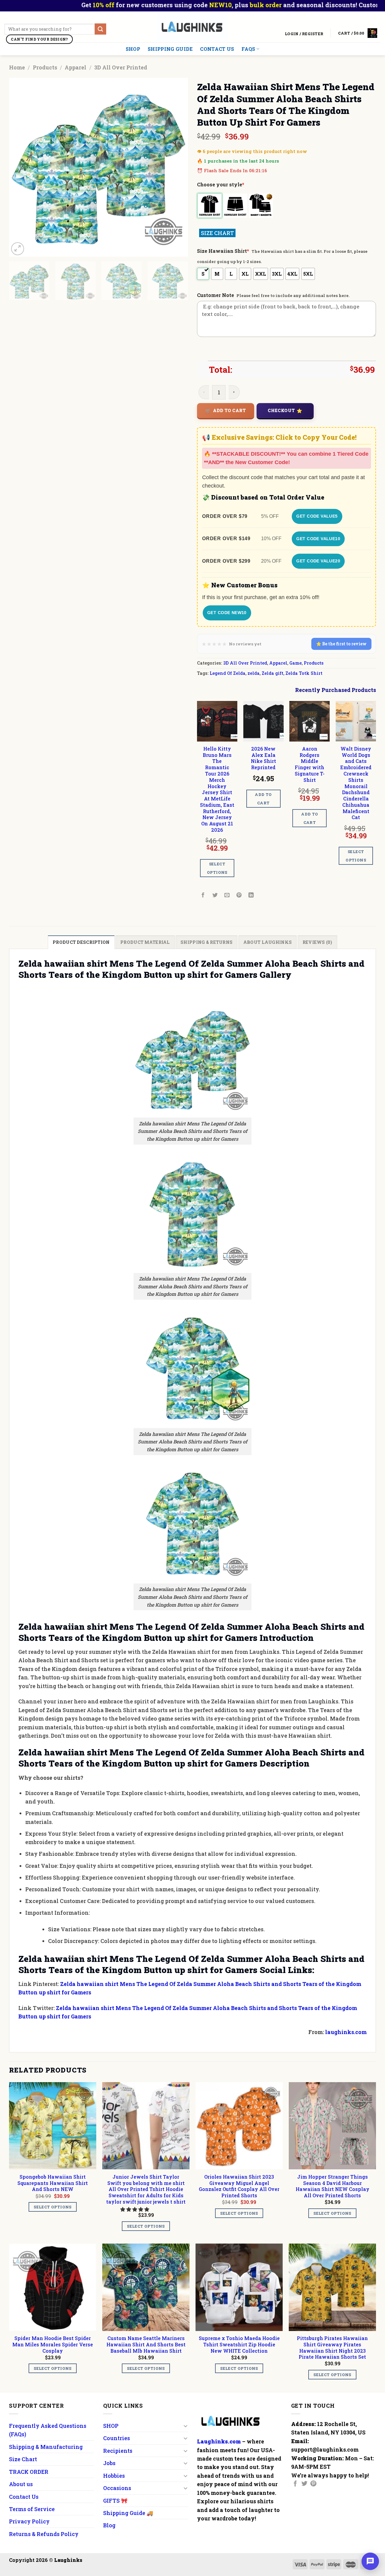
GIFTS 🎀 (115, 2501)
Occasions (117, 2488)
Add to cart (229, 410)
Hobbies (114, 2476)
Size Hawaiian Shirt (223, 251)
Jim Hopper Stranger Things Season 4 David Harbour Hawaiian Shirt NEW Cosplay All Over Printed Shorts (333, 2186)
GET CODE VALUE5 (317, 516)
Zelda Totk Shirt (304, 673)
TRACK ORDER (29, 2472)
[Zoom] (18, 249)
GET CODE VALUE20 (318, 561)
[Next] (177, 167)
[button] (135, 2209)
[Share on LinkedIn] (251, 895)
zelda (254, 673)
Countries (117, 2438)
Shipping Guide (170, 49)
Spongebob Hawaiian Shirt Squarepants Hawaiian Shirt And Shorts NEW (53, 2183)
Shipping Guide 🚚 (128, 2513)
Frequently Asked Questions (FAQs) (48, 2430)
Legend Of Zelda (228, 673)
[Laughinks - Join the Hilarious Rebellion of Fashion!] (193, 27)
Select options (217, 868)
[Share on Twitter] (215, 895)
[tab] (81, 942)
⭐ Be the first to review (341, 644)
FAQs (248, 49)
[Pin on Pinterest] (239, 895)
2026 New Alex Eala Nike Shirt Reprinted (263, 758)
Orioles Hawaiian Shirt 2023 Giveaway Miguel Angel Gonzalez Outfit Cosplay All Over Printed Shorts (239, 2186)
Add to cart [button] (263, 799)
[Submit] (100, 29)
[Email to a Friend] (227, 895)
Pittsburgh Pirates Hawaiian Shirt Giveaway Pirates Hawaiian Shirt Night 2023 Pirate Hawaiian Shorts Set (332, 2348)
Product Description (81, 942)
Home (17, 67)
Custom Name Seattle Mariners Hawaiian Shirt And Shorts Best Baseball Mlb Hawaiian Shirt (146, 2345)
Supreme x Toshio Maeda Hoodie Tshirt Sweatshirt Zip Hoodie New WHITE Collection (239, 2345)
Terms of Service (32, 2509)
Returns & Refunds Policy (44, 2534)
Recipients (118, 2451)
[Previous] (20, 167)
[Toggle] (185, 2426)
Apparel (75, 67)
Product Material (145, 942)
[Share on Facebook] (203, 895)
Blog (109, 2525)
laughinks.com (346, 2032)
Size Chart (23, 2459)
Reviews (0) (317, 942)
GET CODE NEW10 (227, 613)
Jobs (109, 2463)
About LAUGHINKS (268, 942)
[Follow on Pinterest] (313, 2484)
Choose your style (221, 184)
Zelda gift (273, 673)
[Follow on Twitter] (304, 2484)
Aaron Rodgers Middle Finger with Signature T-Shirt (310, 764)
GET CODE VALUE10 (318, 539)
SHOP (133, 49)
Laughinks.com (219, 2441)
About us (21, 2484)
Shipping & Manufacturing (46, 2447)
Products (45, 67)
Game (296, 663)
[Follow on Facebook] (295, 2484)
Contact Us (217, 49)
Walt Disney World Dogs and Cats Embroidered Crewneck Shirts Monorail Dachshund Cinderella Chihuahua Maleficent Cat (356, 783)
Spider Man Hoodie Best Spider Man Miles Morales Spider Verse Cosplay (53, 2345)
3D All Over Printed (121, 67)
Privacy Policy (29, 2521)
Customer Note (216, 295)
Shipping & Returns (206, 942)
